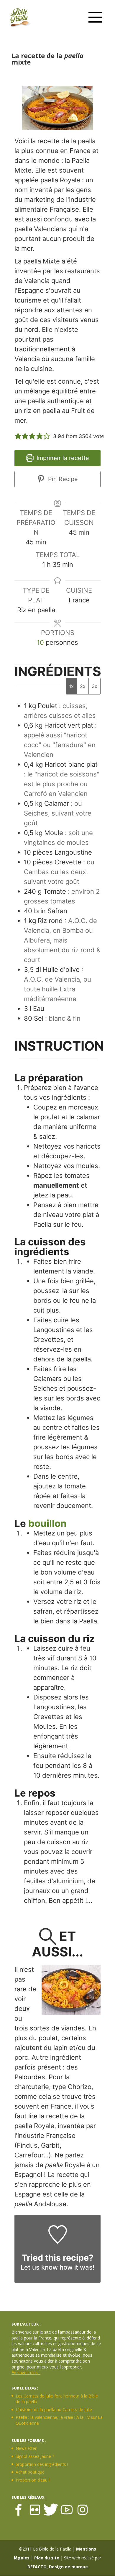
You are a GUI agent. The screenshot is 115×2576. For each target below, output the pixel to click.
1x (71, 686)
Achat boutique (30, 2472)
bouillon (47, 1523)
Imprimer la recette (62, 458)
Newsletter (26, 2448)
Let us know (39, 2267)
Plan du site (47, 2558)
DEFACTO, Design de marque (58, 2567)
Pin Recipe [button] (62, 479)
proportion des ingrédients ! (42, 2464)
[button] (18, 436)
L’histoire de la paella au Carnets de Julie (54, 2409)
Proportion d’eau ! (33, 2480)
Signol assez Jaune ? (35, 2456)
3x (95, 686)
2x (83, 686)
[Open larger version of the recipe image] (57, 108)
